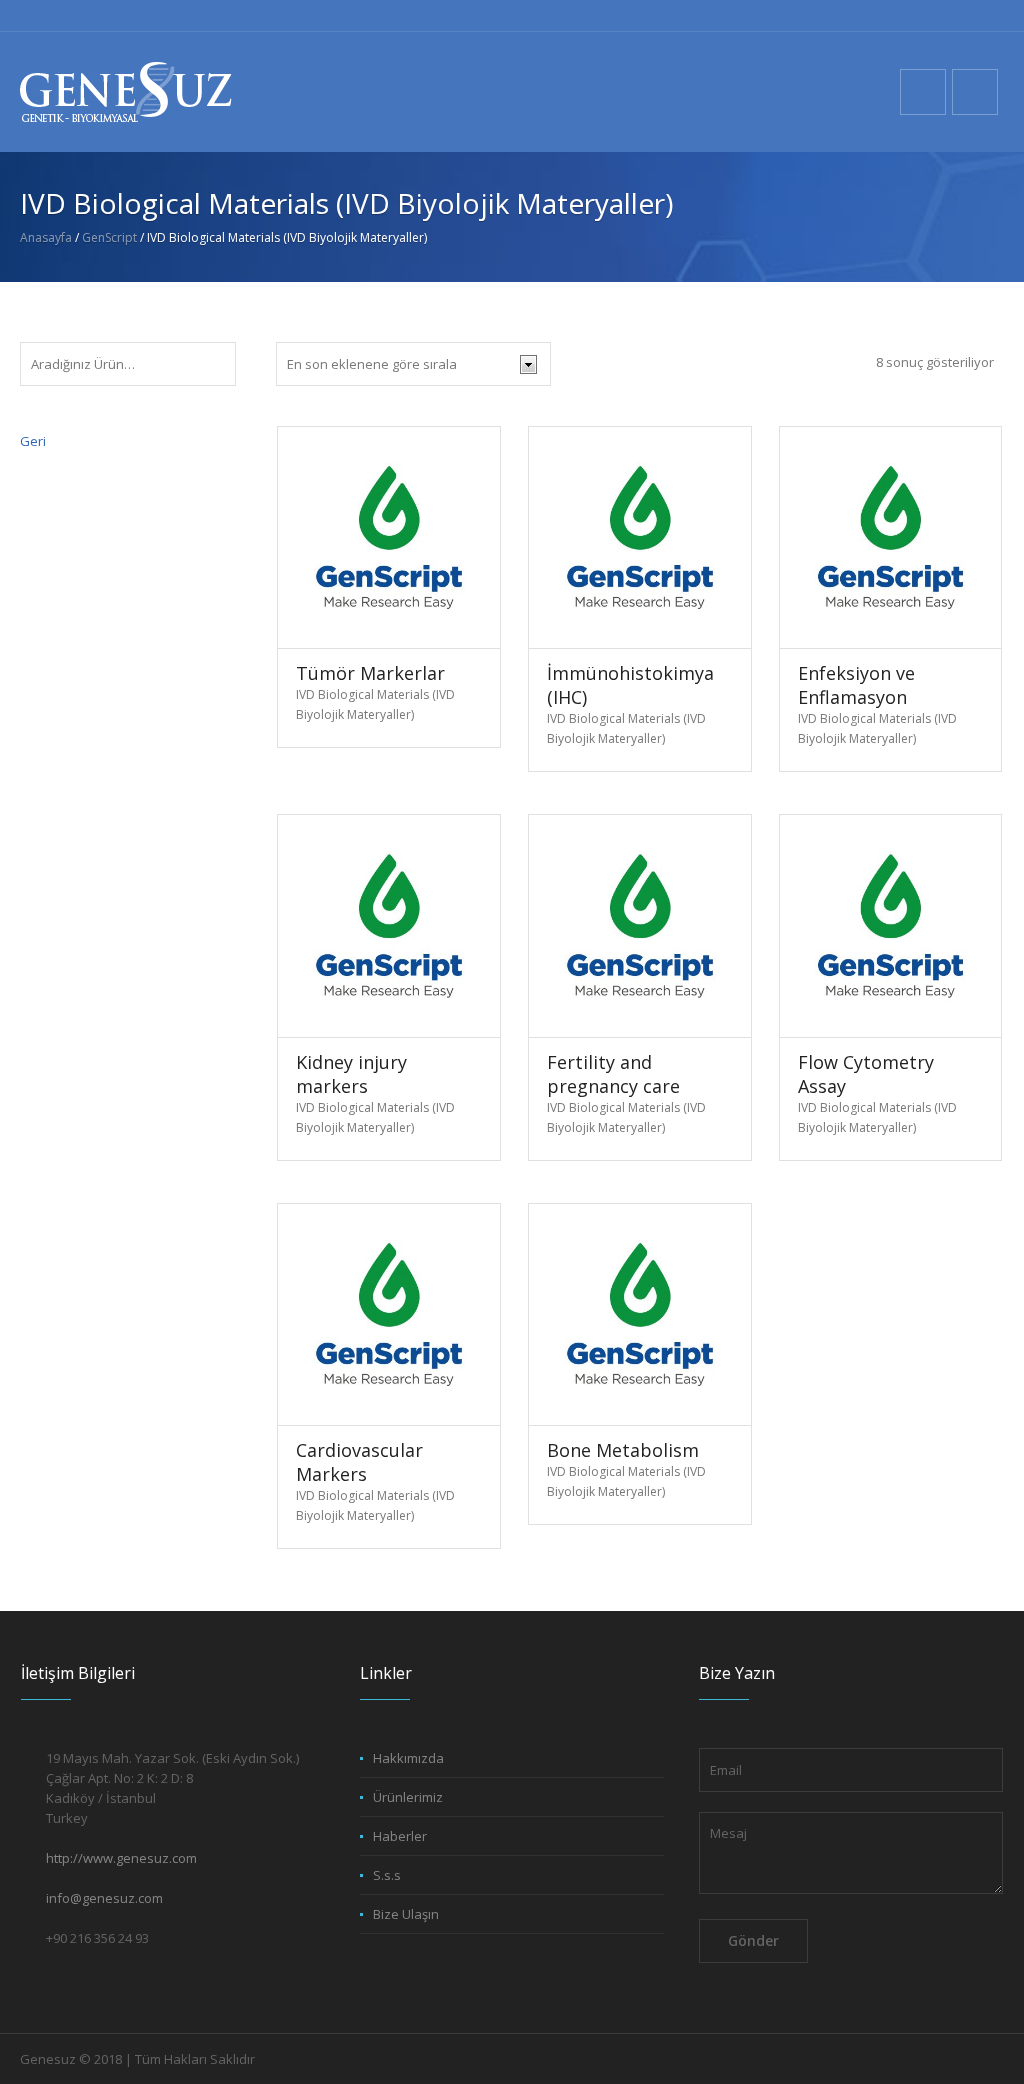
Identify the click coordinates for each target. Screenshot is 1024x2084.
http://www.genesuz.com (121, 1858)
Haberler (400, 1836)
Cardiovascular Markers (359, 1462)
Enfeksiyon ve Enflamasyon (856, 685)
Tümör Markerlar (370, 673)
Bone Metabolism (623, 1450)
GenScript (109, 237)
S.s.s (387, 1875)
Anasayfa (46, 237)
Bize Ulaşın (406, 1914)
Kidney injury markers (351, 1074)
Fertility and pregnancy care (613, 1074)
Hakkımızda (408, 1758)
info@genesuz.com (104, 1898)
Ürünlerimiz (408, 1797)
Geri (33, 441)
